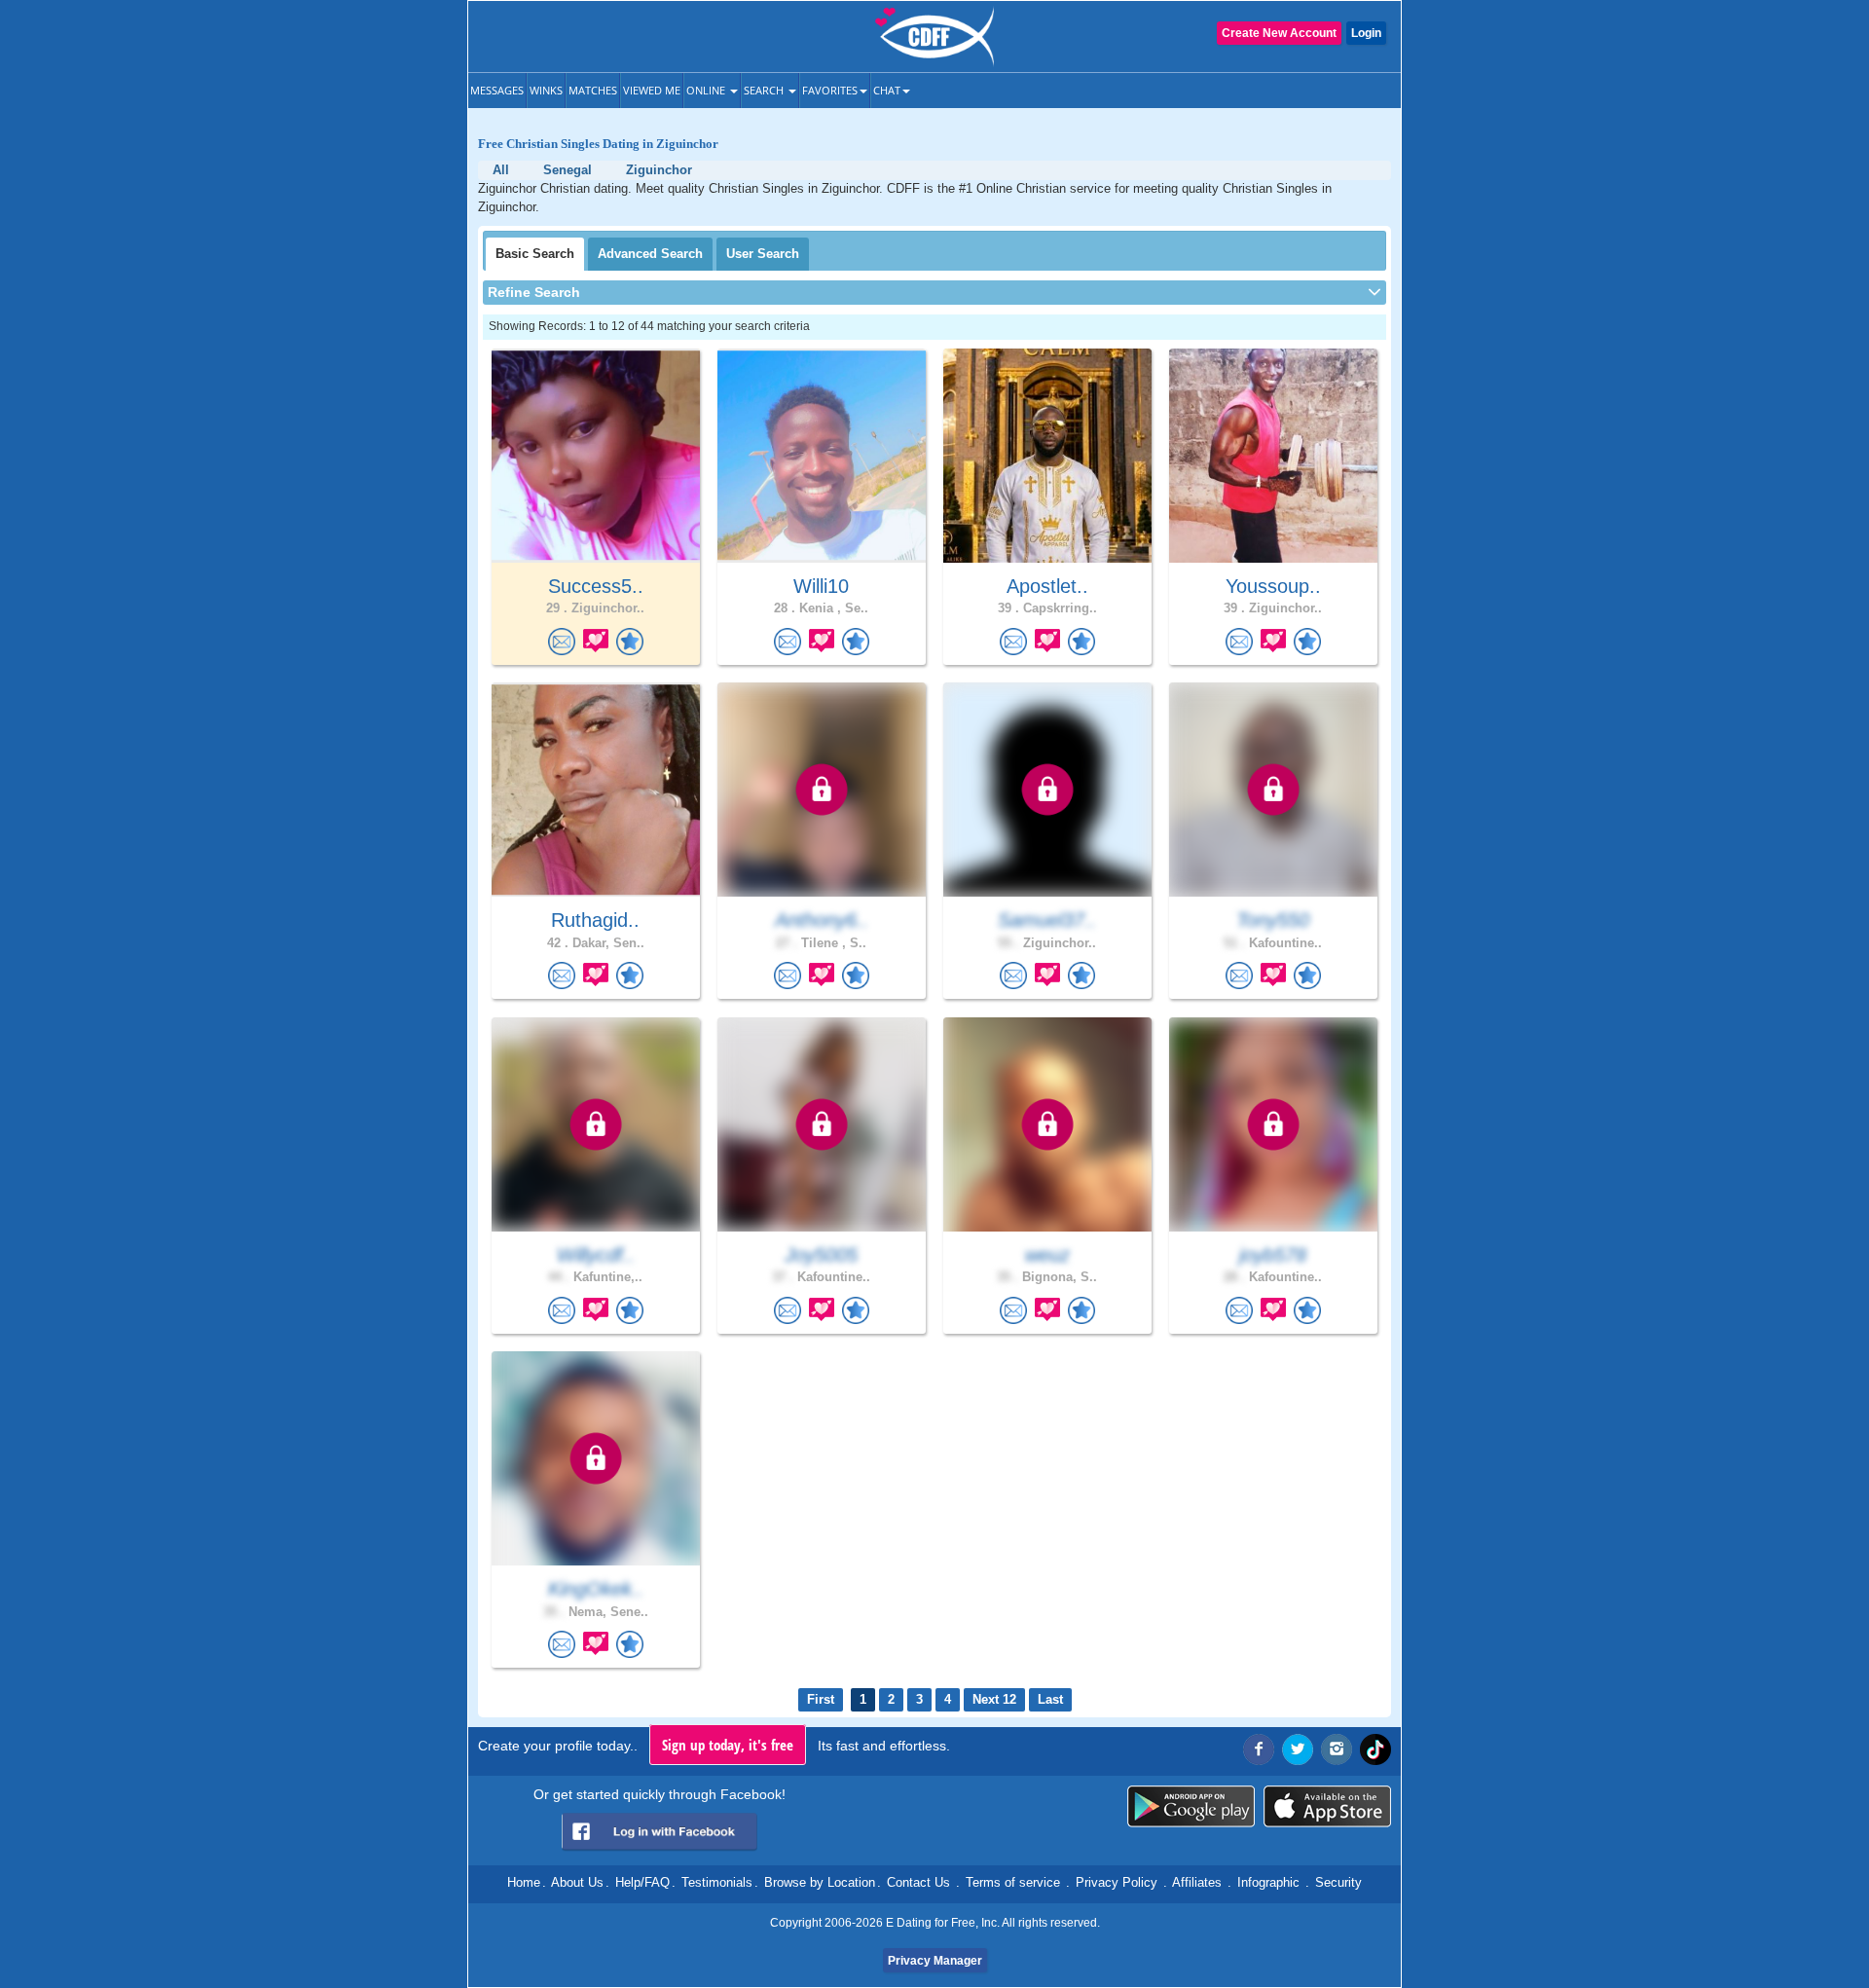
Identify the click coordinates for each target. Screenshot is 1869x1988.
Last (1050, 1699)
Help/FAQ (642, 1882)
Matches (593, 90)
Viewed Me (652, 90)
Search (765, 90)
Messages (497, 90)
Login (1366, 33)
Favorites (830, 90)
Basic (535, 254)
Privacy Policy (1117, 1882)
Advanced (650, 254)
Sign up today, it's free (728, 1745)
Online (707, 90)
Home (524, 1882)
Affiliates (1197, 1882)
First (821, 1699)
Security (1338, 1882)
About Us (577, 1882)
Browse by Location (820, 1882)
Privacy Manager (935, 1961)
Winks (546, 90)
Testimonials (717, 1882)
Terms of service (1013, 1882)
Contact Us (918, 1882)
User (763, 254)
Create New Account (1279, 33)
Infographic (1268, 1882)
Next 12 (994, 1699)
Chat (887, 90)
